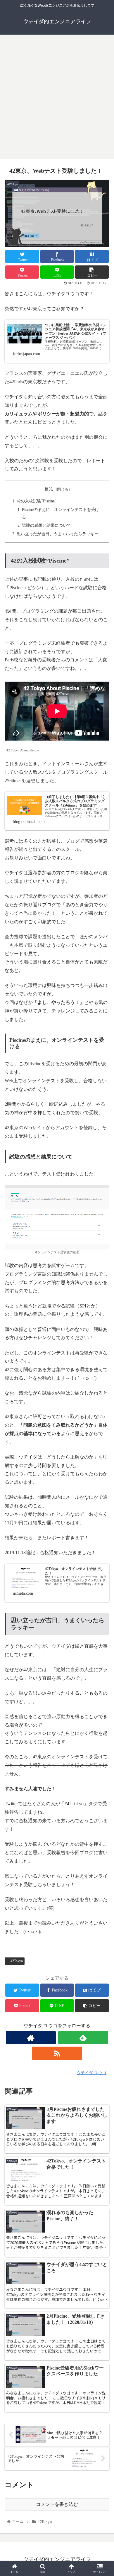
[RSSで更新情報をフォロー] (57, 2053)
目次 (49, 489)
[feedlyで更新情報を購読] (83, 2038)
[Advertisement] (57, 99)
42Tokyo (17, 1961)
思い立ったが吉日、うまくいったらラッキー (58, 534)
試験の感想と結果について (46, 525)
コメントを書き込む (57, 2504)
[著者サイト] (31, 2038)
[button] (102, 1320)
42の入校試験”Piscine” (37, 501)
